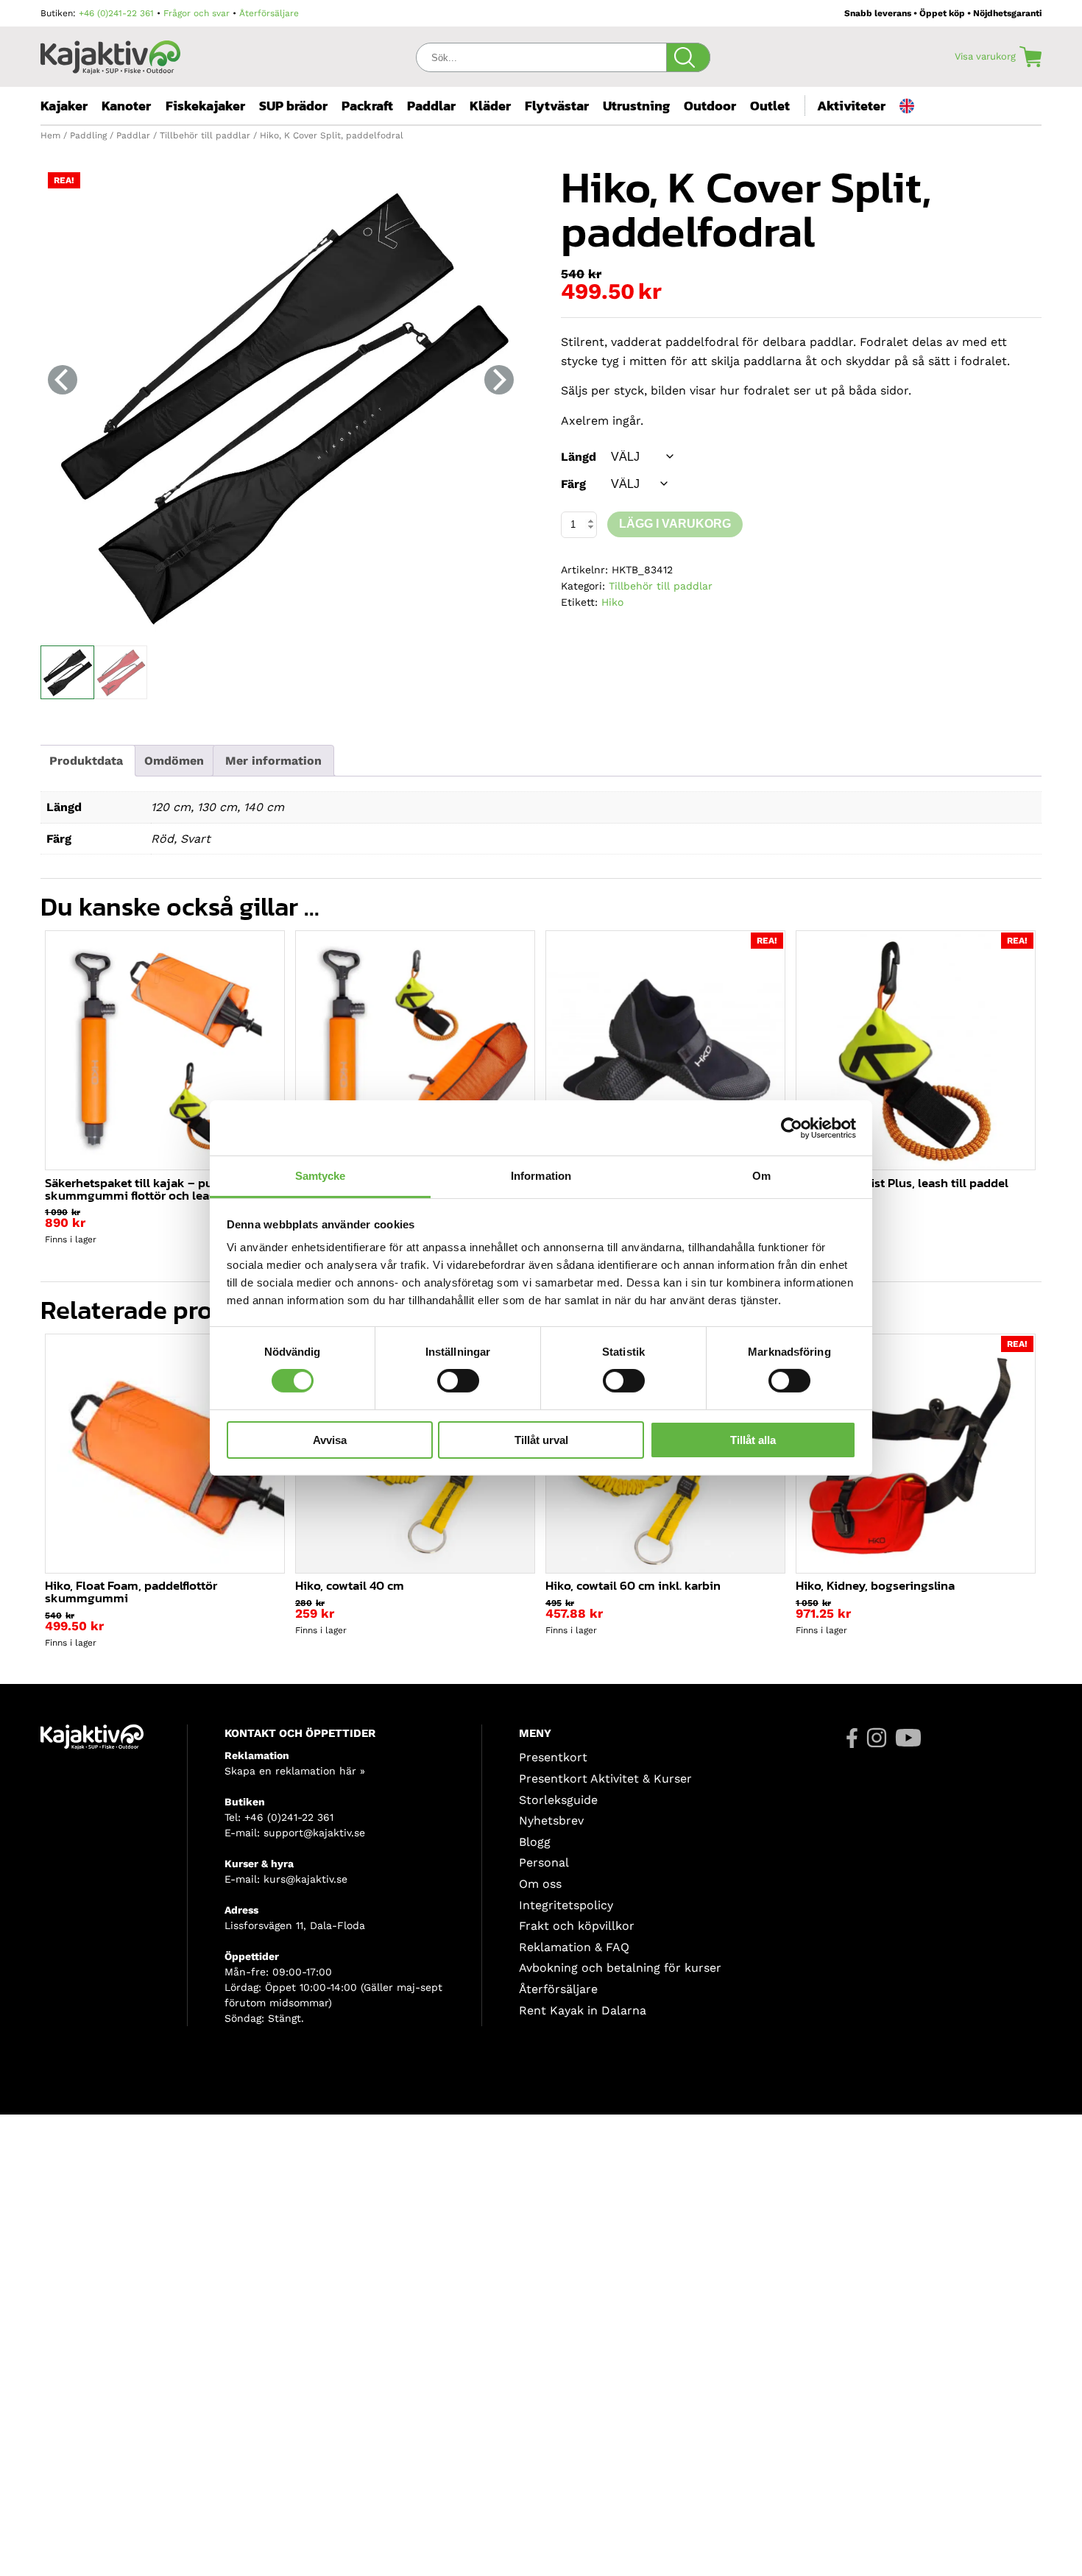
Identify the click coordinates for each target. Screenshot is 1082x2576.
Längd (579, 457)
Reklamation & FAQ (574, 1947)
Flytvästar (557, 106)
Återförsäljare (269, 13)
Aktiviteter (851, 106)
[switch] (458, 1381)
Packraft (367, 106)
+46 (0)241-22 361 (116, 13)
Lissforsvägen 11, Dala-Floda (295, 1925)
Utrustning (636, 106)
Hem (50, 135)
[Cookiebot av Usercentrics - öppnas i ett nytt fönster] (792, 1128)
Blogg (535, 1842)
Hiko (612, 602)
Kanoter (126, 106)
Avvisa (330, 1440)
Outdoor (710, 106)
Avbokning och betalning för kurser (620, 1968)
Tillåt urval (541, 1440)
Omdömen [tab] (174, 761)
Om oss (540, 1884)
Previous (63, 380)
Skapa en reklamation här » (295, 1771)
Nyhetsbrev (551, 1820)
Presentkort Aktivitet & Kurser (605, 1779)
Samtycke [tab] (321, 1176)
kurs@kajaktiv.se (305, 1879)
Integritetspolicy (566, 1905)
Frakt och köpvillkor (577, 1926)
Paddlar (431, 106)
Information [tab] (541, 1176)
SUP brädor (293, 106)
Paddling (88, 135)
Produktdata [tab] (86, 761)
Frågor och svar (197, 13)
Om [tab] (761, 1176)
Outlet (770, 106)
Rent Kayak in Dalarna (583, 2010)
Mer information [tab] (273, 761)
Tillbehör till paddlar (205, 135)
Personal (544, 1862)
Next (499, 380)
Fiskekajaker (205, 106)
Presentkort (553, 1757)
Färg (573, 484)
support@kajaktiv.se (314, 1833)
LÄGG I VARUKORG (675, 524)
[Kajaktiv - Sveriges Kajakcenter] (110, 53)
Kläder (490, 106)
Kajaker (64, 106)
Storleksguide (558, 1800)
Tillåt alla (753, 1440)
